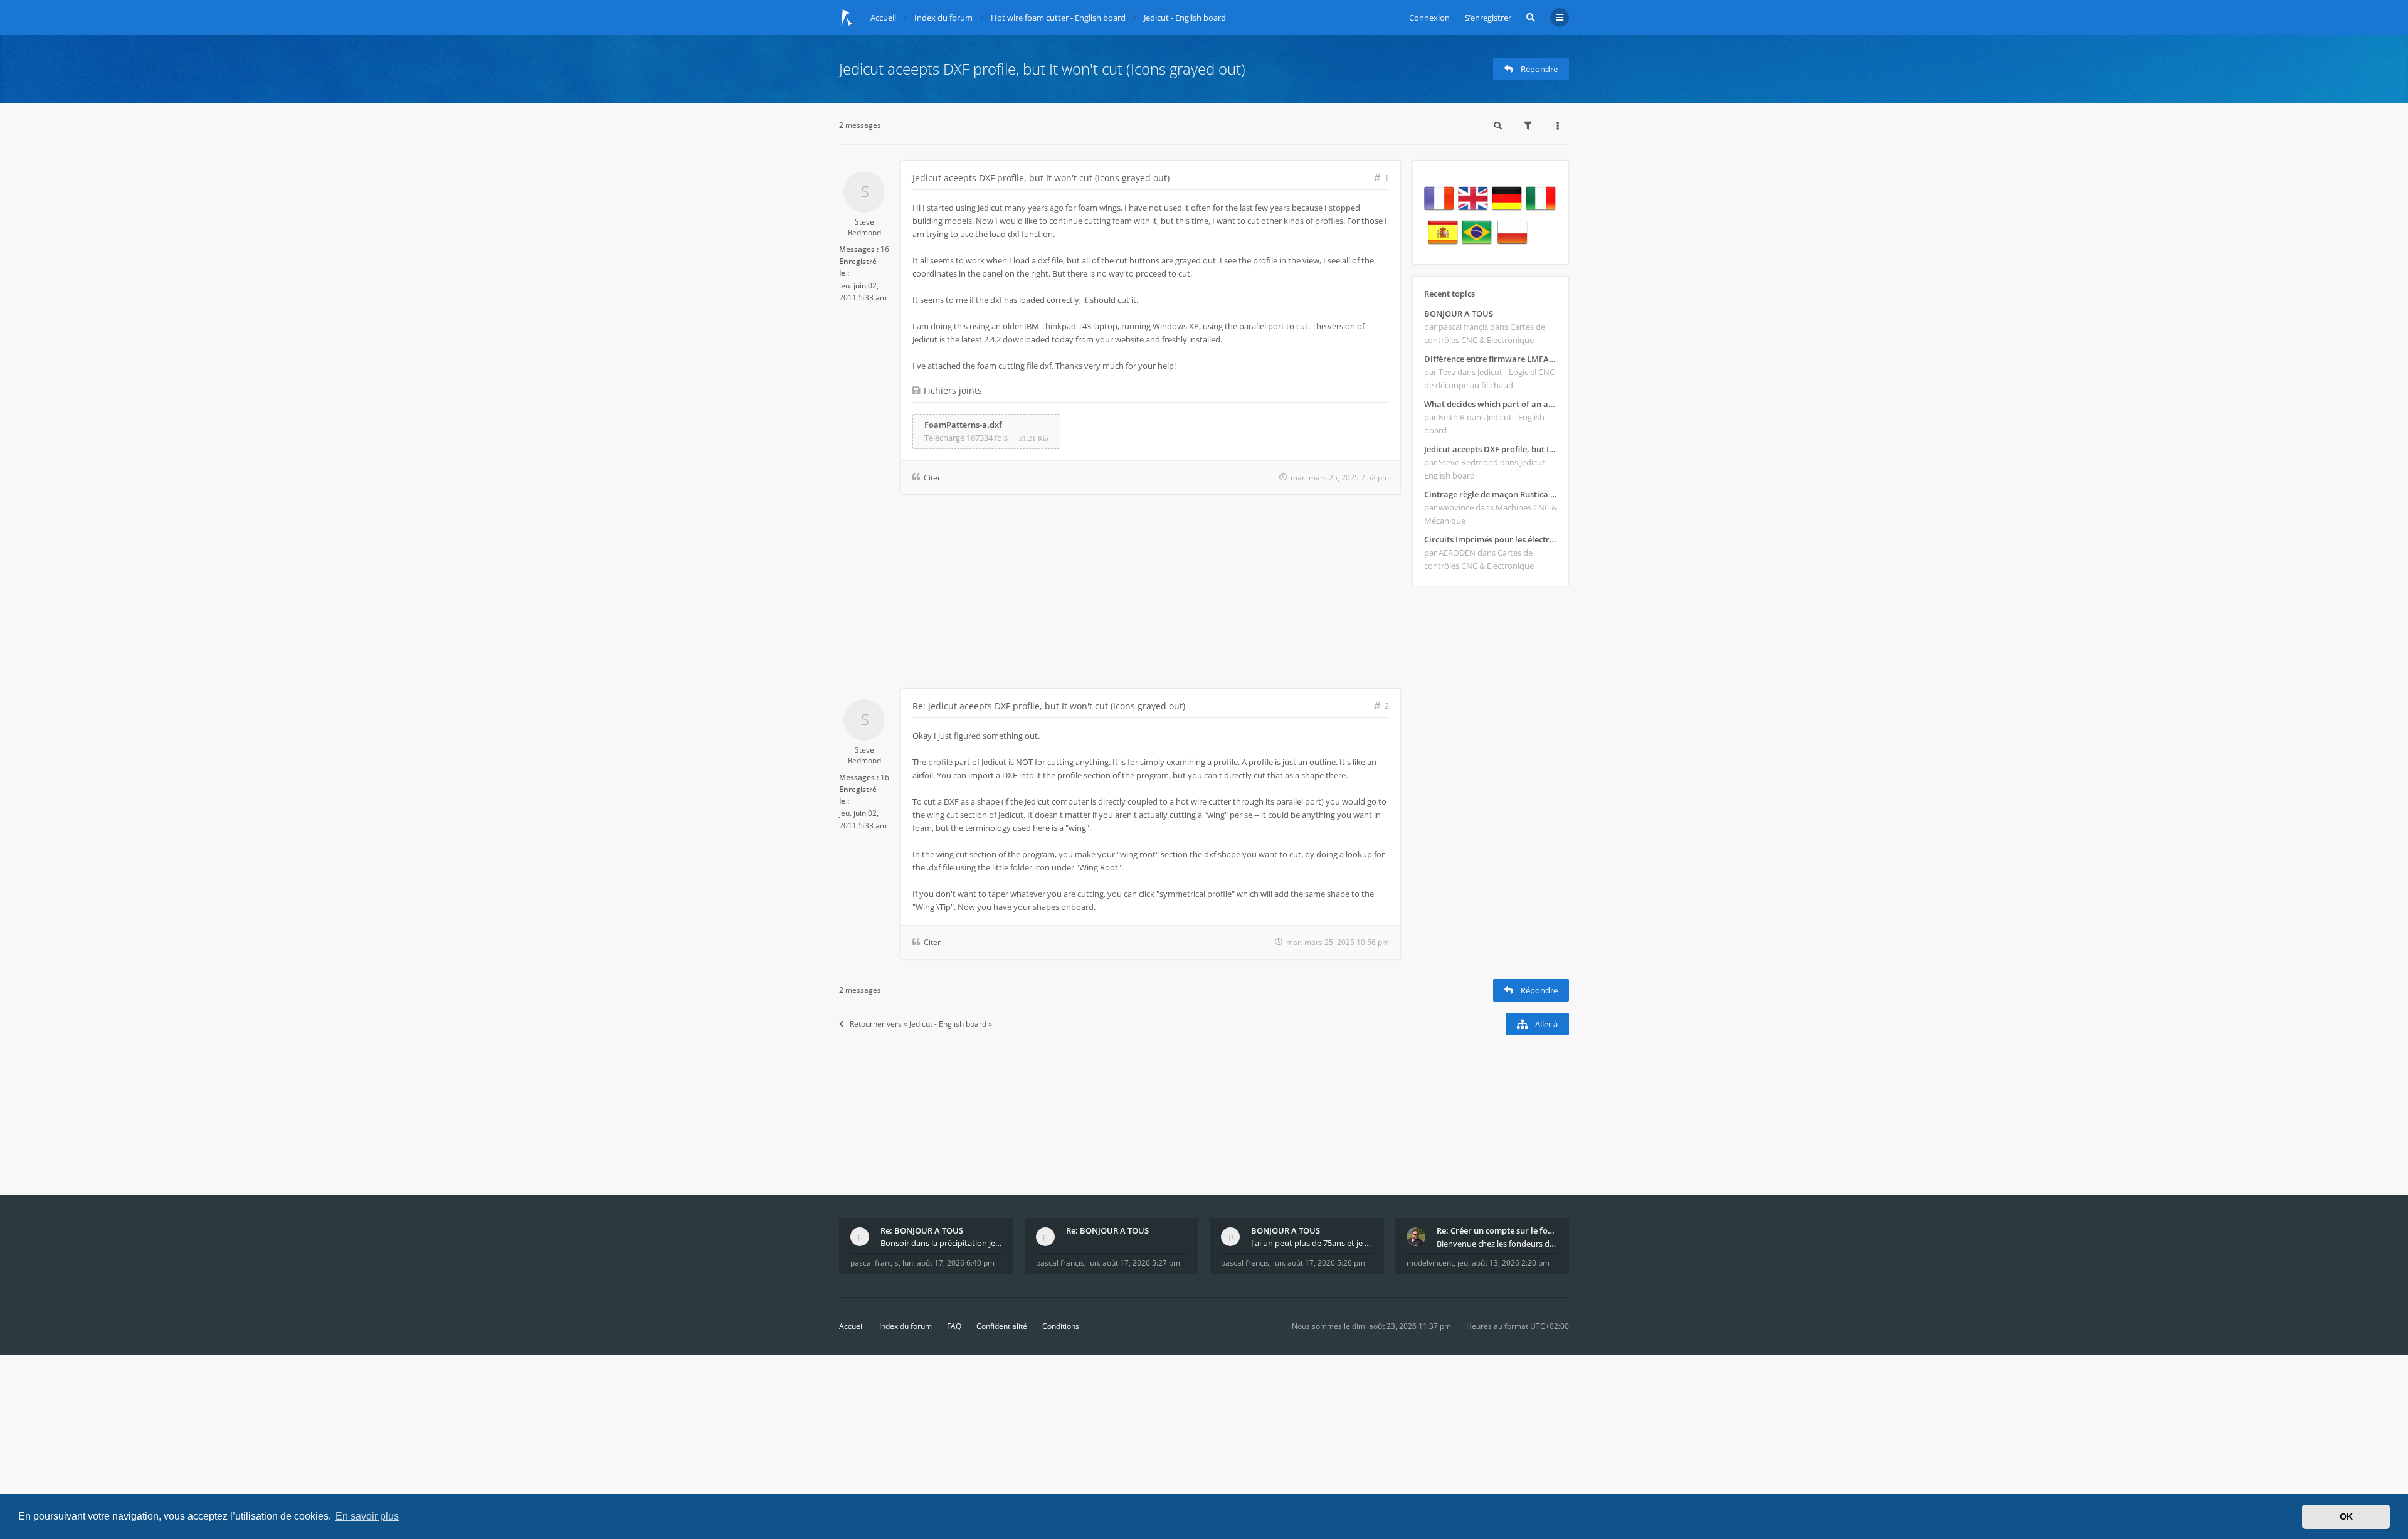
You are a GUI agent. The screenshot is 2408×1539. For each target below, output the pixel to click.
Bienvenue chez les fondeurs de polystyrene (1497, 1244)
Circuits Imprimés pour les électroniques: (1491, 539)
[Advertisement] (1120, 594)
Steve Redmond (864, 227)
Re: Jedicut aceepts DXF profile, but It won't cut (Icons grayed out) (1049, 706)
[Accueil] (847, 18)
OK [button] (2346, 1516)
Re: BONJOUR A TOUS (922, 1230)
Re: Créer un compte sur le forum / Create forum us (1497, 1230)
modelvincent (1430, 1263)
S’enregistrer (1488, 18)
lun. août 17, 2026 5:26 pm (1319, 1263)
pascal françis (874, 1263)
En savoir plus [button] (367, 1516)
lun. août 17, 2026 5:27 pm (1134, 1263)
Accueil (852, 1326)
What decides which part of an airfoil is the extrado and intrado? (1491, 404)
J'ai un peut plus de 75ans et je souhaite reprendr (1312, 1243)
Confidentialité (1002, 1326)
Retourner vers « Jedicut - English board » (921, 1024)
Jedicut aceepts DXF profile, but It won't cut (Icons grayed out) (1042, 69)
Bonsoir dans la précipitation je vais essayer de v (941, 1243)
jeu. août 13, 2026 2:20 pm (1503, 1263)
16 (885, 249)
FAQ (954, 1326)
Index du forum (906, 1326)
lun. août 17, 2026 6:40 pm (948, 1263)
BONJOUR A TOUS (1459, 314)
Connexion (1429, 18)
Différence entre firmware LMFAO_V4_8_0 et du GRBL (1491, 359)
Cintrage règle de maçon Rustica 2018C (1491, 494)
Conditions (1061, 1326)
